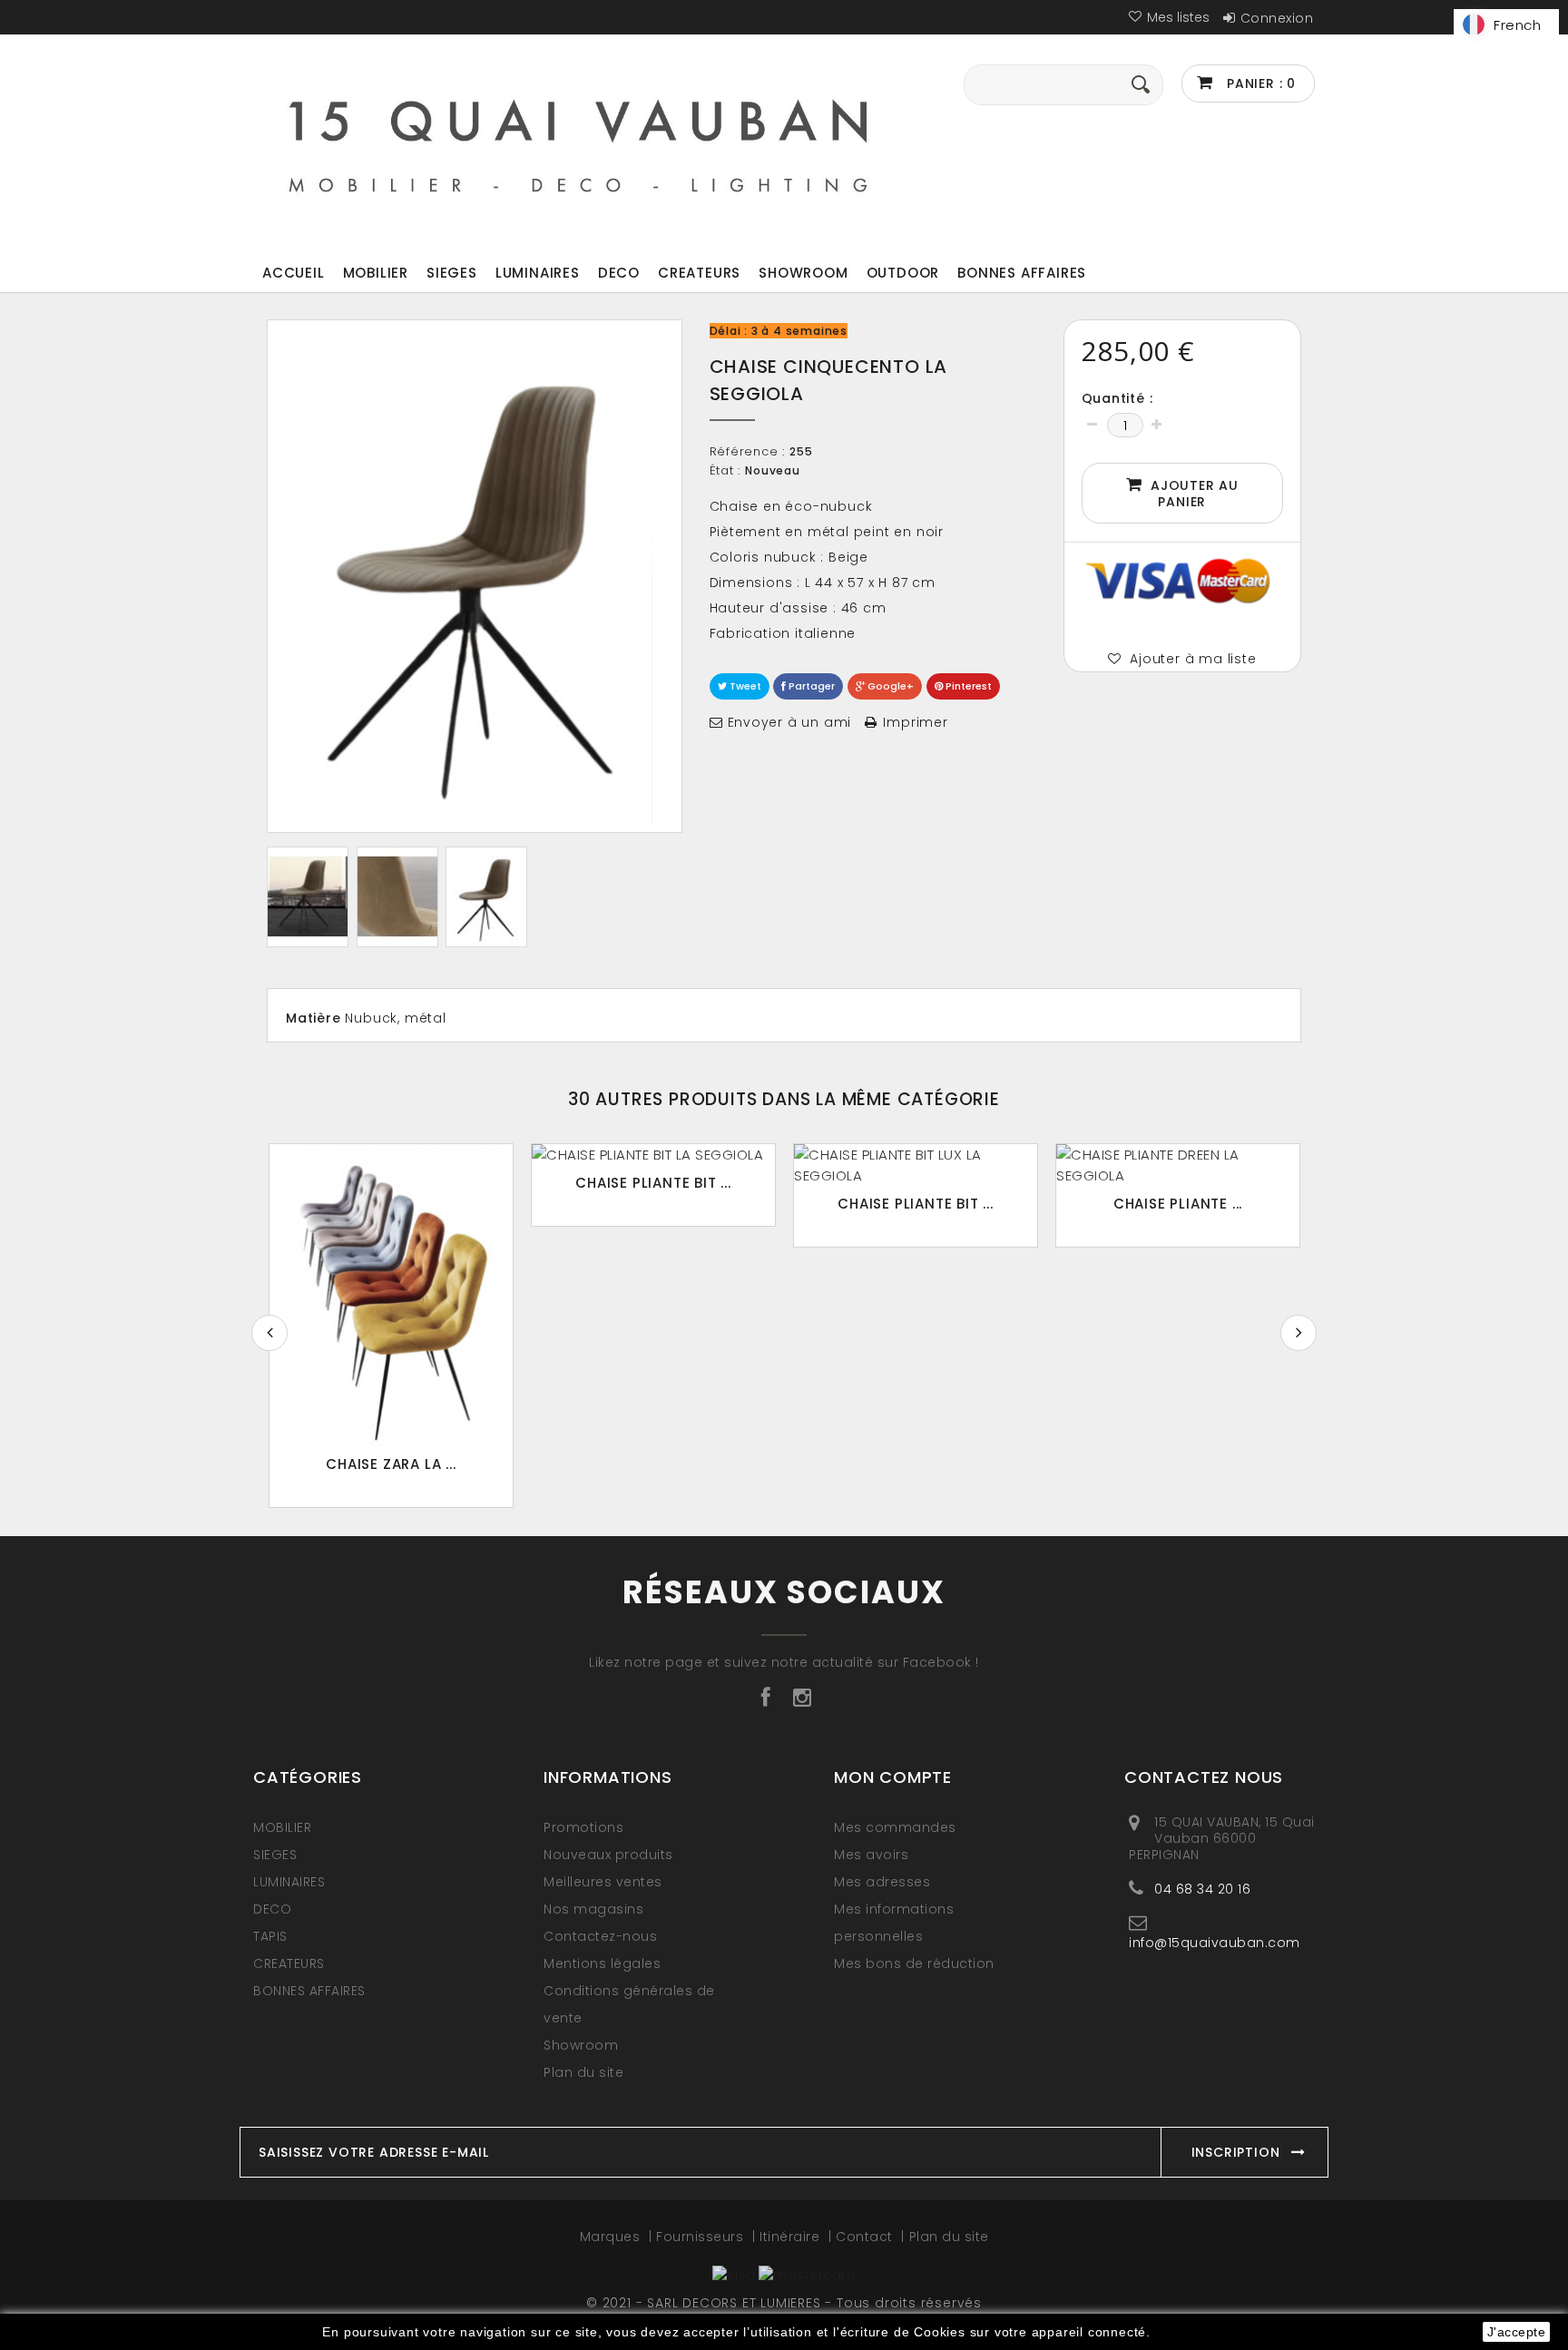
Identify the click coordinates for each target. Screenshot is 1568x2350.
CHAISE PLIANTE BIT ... (653, 1183)
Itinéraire (792, 2237)
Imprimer (915, 722)
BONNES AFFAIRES (1022, 273)
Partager (810, 686)
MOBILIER (376, 273)
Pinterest (967, 686)
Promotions (583, 1827)
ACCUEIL (294, 273)
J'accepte (1517, 2332)
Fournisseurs (702, 2237)
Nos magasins (593, 1909)
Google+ (889, 686)
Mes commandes (895, 1827)
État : (725, 471)
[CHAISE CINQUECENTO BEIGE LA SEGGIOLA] (308, 897)
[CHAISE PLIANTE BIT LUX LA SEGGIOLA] (916, 1165)
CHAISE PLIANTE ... (1178, 1204)
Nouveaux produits (608, 1855)
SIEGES (452, 273)
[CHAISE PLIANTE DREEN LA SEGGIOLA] (1178, 1165)
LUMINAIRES (538, 273)
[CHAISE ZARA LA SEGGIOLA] (391, 1295)
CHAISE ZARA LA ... (391, 1464)
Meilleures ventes (603, 1882)
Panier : (1259, 83)
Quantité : (1117, 398)
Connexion (1277, 18)
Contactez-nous (600, 1936)
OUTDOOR (903, 273)
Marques (612, 2237)
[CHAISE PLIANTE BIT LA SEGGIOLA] (653, 1155)
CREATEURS (699, 273)
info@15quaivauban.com (1215, 1942)
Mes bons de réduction (914, 1963)
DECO (619, 273)
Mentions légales (602, 1963)
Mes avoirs (871, 1855)
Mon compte (893, 1777)
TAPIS (270, 1936)
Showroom (803, 273)
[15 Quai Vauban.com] (579, 142)
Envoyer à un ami (790, 722)
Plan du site (583, 2072)
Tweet (744, 686)
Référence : (748, 452)
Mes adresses (882, 1882)
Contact (866, 2237)
